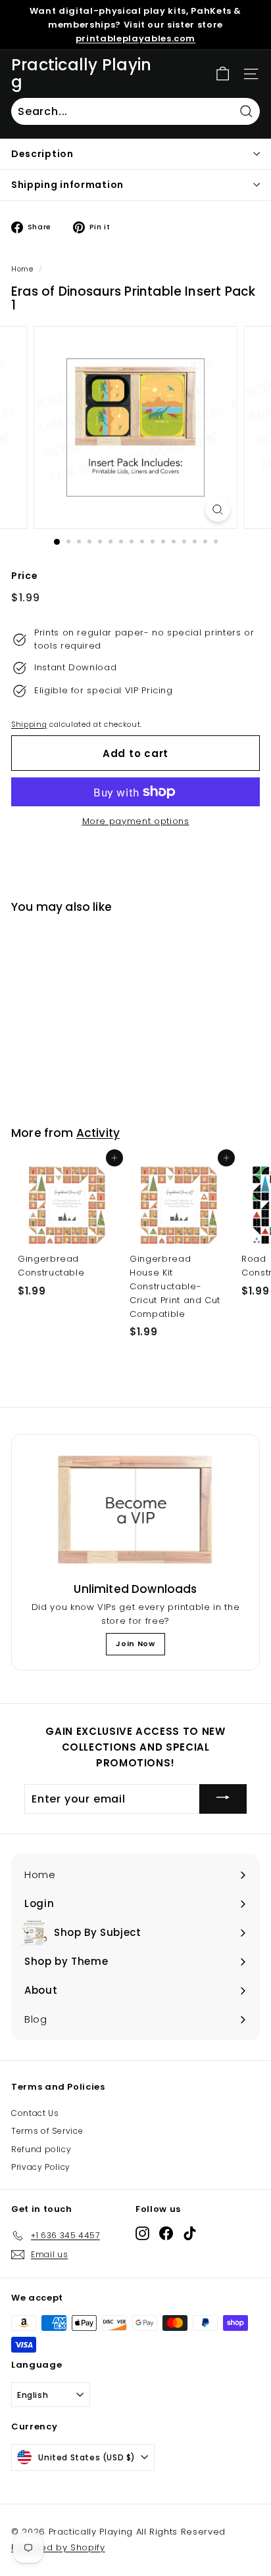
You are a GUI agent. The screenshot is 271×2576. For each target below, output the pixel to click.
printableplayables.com (135, 38)
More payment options (136, 821)
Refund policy (41, 2149)
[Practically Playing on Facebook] (166, 2233)
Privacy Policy (41, 2167)
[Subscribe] (223, 1799)
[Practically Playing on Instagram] (142, 2233)
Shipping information (67, 185)
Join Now (135, 1644)
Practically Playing (81, 74)
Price (24, 576)
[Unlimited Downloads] (135, 1510)
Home (22, 269)
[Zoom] (218, 510)
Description (42, 154)
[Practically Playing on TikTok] (190, 2233)
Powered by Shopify (58, 2547)
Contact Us (35, 2113)
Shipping (29, 724)
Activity (98, 1133)
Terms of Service (47, 2131)
